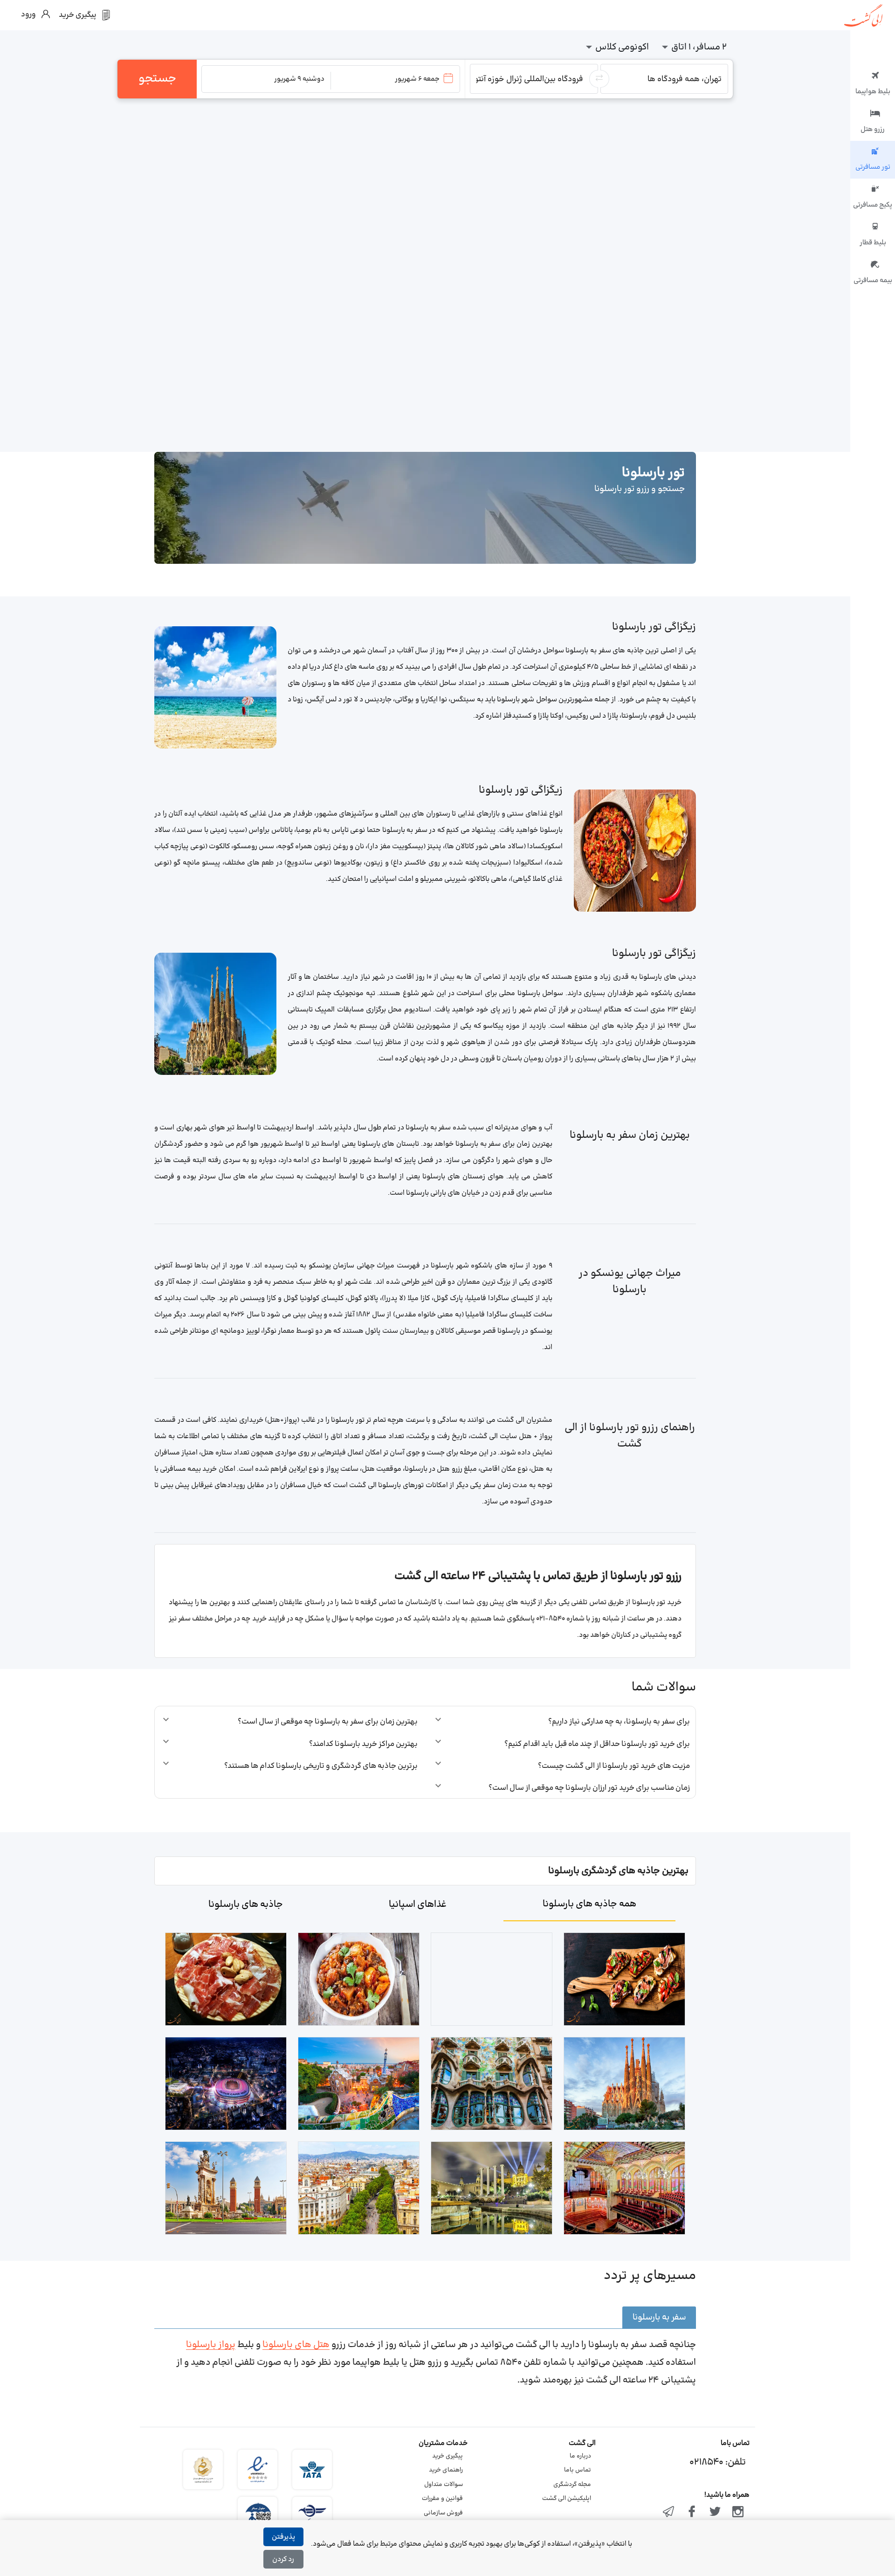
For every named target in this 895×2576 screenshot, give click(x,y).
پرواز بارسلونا (211, 2345)
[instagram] (738, 2513)
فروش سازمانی (443, 2513)
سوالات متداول (444, 2485)
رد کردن (283, 2559)
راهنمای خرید (446, 2470)
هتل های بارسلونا (296, 2345)
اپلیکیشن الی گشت (567, 2499)
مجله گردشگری (572, 2485)
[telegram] (669, 2513)
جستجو (157, 79)
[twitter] (715, 2513)
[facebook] (692, 2513)
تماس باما (578, 2470)
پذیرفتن (283, 2537)
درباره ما (580, 2456)
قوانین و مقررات (442, 2499)
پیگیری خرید (447, 2456)
